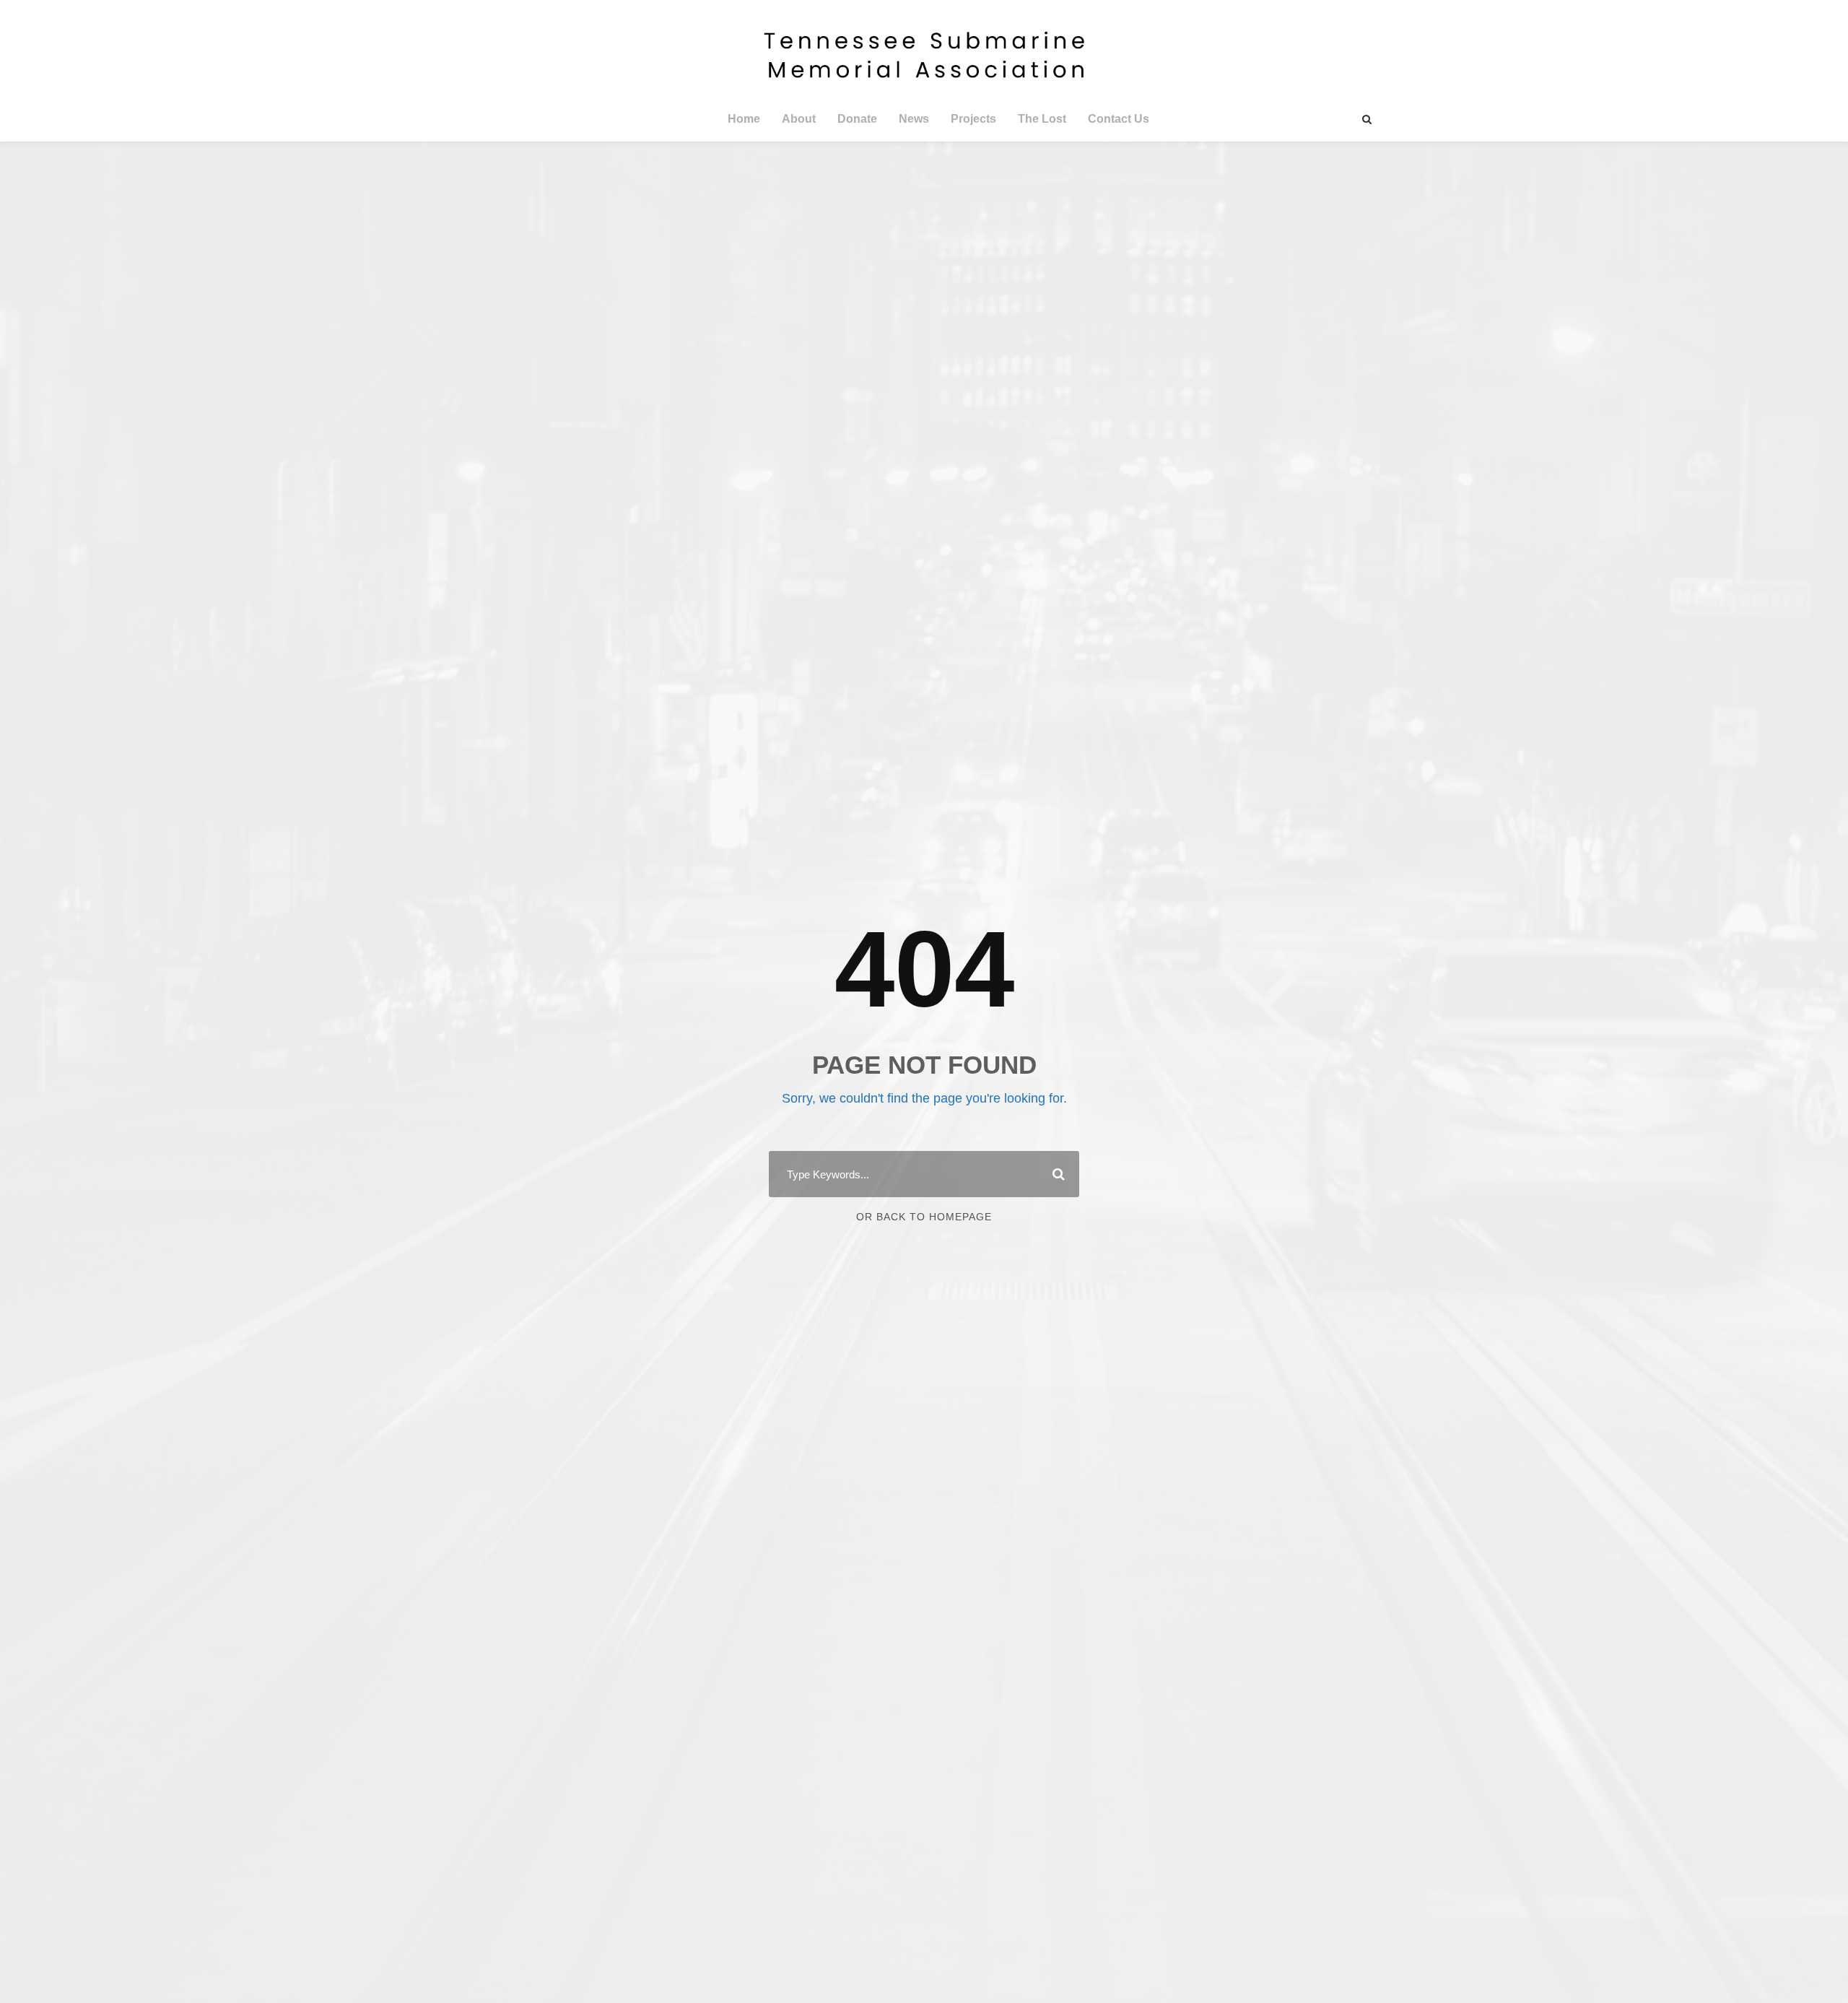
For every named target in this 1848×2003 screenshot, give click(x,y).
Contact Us (1119, 119)
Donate (857, 119)
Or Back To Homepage (924, 1217)
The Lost (1042, 119)
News (914, 119)
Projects (973, 119)
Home (744, 119)
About (799, 119)
